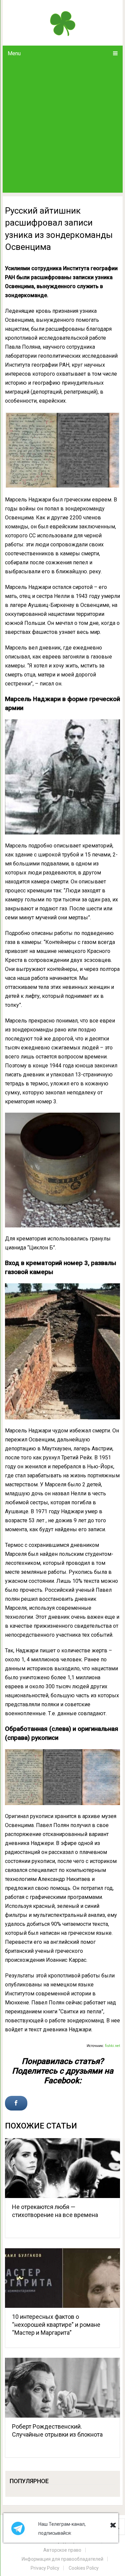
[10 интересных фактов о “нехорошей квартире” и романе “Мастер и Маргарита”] (63, 2278)
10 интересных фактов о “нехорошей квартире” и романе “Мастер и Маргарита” (56, 2325)
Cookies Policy (84, 2568)
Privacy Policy (45, 2568)
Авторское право (62, 2550)
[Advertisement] (62, 127)
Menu (14, 53)
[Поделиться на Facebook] (16, 2103)
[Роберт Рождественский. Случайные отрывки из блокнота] (63, 2388)
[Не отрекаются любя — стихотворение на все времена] (63, 2168)
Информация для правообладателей (62, 2559)
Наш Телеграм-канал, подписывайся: (62, 2529)
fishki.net (112, 2046)
